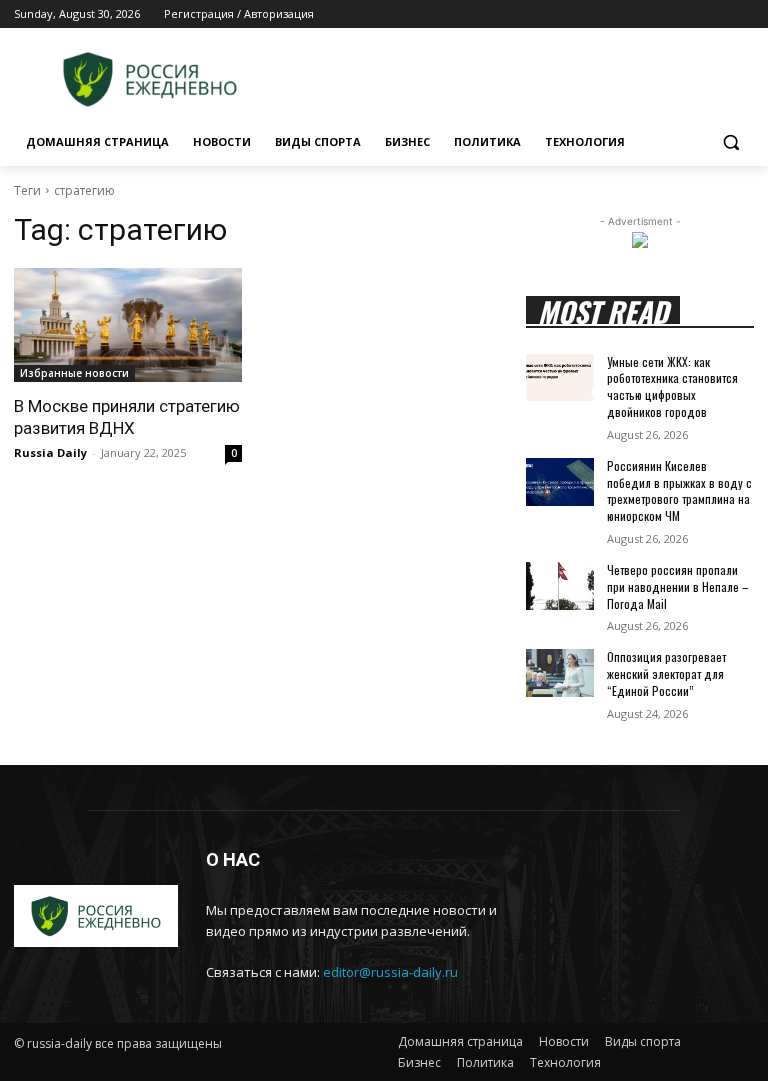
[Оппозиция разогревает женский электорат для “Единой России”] (560, 673)
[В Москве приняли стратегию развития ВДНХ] (128, 325)
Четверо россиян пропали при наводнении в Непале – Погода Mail (678, 586)
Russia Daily (50, 452)
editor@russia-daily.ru (390, 972)
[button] (730, 142)
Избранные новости (74, 373)
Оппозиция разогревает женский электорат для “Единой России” (666, 673)
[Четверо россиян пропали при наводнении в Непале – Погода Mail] (560, 586)
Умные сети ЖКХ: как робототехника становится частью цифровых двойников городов (672, 386)
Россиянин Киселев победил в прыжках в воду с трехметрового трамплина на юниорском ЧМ (679, 490)
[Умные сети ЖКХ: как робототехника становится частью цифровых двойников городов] (560, 378)
